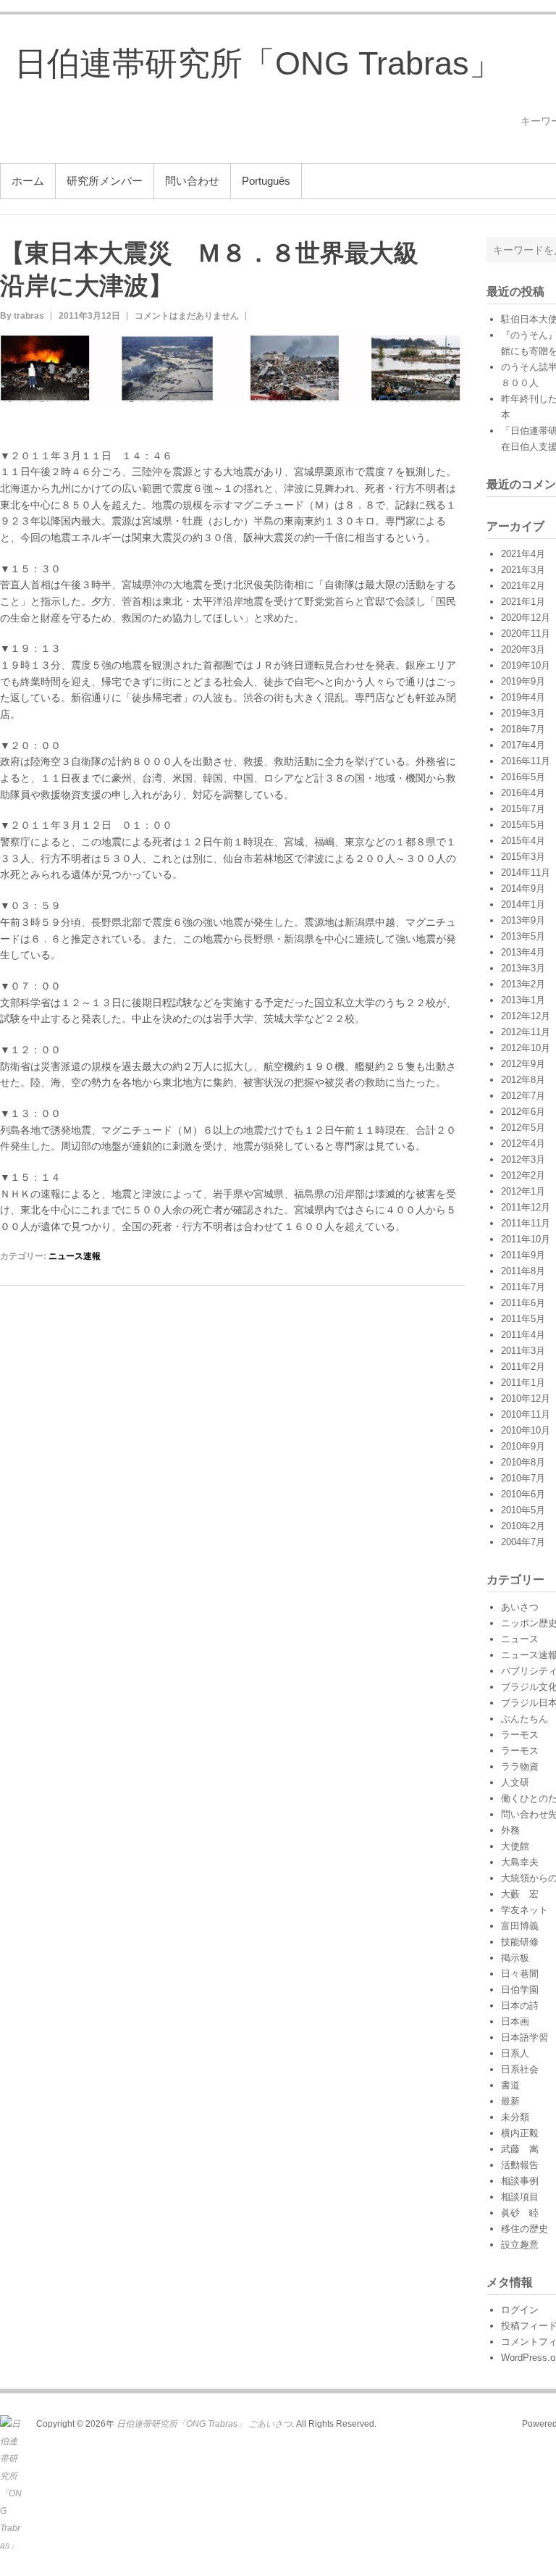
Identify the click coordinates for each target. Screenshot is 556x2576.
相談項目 (520, 2197)
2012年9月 (523, 1064)
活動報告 (520, 2165)
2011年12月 (526, 1207)
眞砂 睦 (520, 2213)
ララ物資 (520, 1766)
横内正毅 (520, 2133)
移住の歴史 (525, 2229)
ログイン (520, 2310)
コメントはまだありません (187, 316)
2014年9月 (523, 888)
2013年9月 (523, 920)
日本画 (515, 2021)
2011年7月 (523, 1287)
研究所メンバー (105, 181)
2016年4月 (523, 793)
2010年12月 (526, 1398)
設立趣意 (520, 2245)
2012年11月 (526, 1032)
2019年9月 (523, 681)
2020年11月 (526, 633)
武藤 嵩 (520, 2149)
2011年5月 (523, 1319)
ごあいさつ (270, 2424)
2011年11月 (526, 1223)
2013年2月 (523, 984)
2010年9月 (523, 1446)
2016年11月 (526, 761)
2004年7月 (523, 1542)
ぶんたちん (525, 1719)
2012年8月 (523, 1080)
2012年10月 (526, 1048)
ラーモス (520, 1735)
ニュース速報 (75, 1256)
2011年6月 (523, 1303)
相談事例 (520, 2181)
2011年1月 (523, 1383)
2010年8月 (523, 1462)
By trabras (22, 316)
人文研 (515, 1782)
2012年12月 (526, 1016)
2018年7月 (523, 729)
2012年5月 (523, 1128)
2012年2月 (523, 1175)
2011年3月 (523, 1351)
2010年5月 (523, 1510)
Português (266, 181)
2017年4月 (523, 745)
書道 (510, 2085)
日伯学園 (520, 1990)
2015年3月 (523, 857)
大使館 (515, 1846)
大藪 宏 (520, 1894)
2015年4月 (523, 841)
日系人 (515, 2053)
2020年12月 (526, 618)
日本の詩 (520, 2006)
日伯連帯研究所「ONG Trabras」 (258, 63)
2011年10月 (526, 1239)
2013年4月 (523, 952)
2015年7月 (523, 809)
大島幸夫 (520, 1862)
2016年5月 (523, 777)
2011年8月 (523, 1271)
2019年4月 (523, 697)
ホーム (28, 181)
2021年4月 (523, 554)
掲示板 (515, 1958)
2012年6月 (523, 1112)
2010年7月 (523, 1478)
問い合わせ (192, 181)
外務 (510, 1830)
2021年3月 (523, 570)
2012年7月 (523, 1096)
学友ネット (525, 1910)
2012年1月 (523, 1191)
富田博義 (520, 1926)
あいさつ (520, 1607)
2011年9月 (523, 1255)
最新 (510, 2101)
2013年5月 (523, 936)
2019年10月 (526, 665)
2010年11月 (526, 1414)
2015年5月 (523, 825)
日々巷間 (520, 1974)
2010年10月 (526, 1430)
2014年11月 (526, 873)
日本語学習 (525, 2037)
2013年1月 (523, 1000)
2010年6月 (523, 1494)
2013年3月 (523, 968)
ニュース (520, 1639)
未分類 (515, 2117)
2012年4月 (523, 1143)
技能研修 (520, 1942)
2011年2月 (523, 1367)
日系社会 (520, 2069)
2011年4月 (523, 1335)
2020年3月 (523, 649)
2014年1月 (523, 904)
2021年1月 (523, 602)
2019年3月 (523, 713)
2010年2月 (523, 1526)
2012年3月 (523, 1159)
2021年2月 (523, 586)
